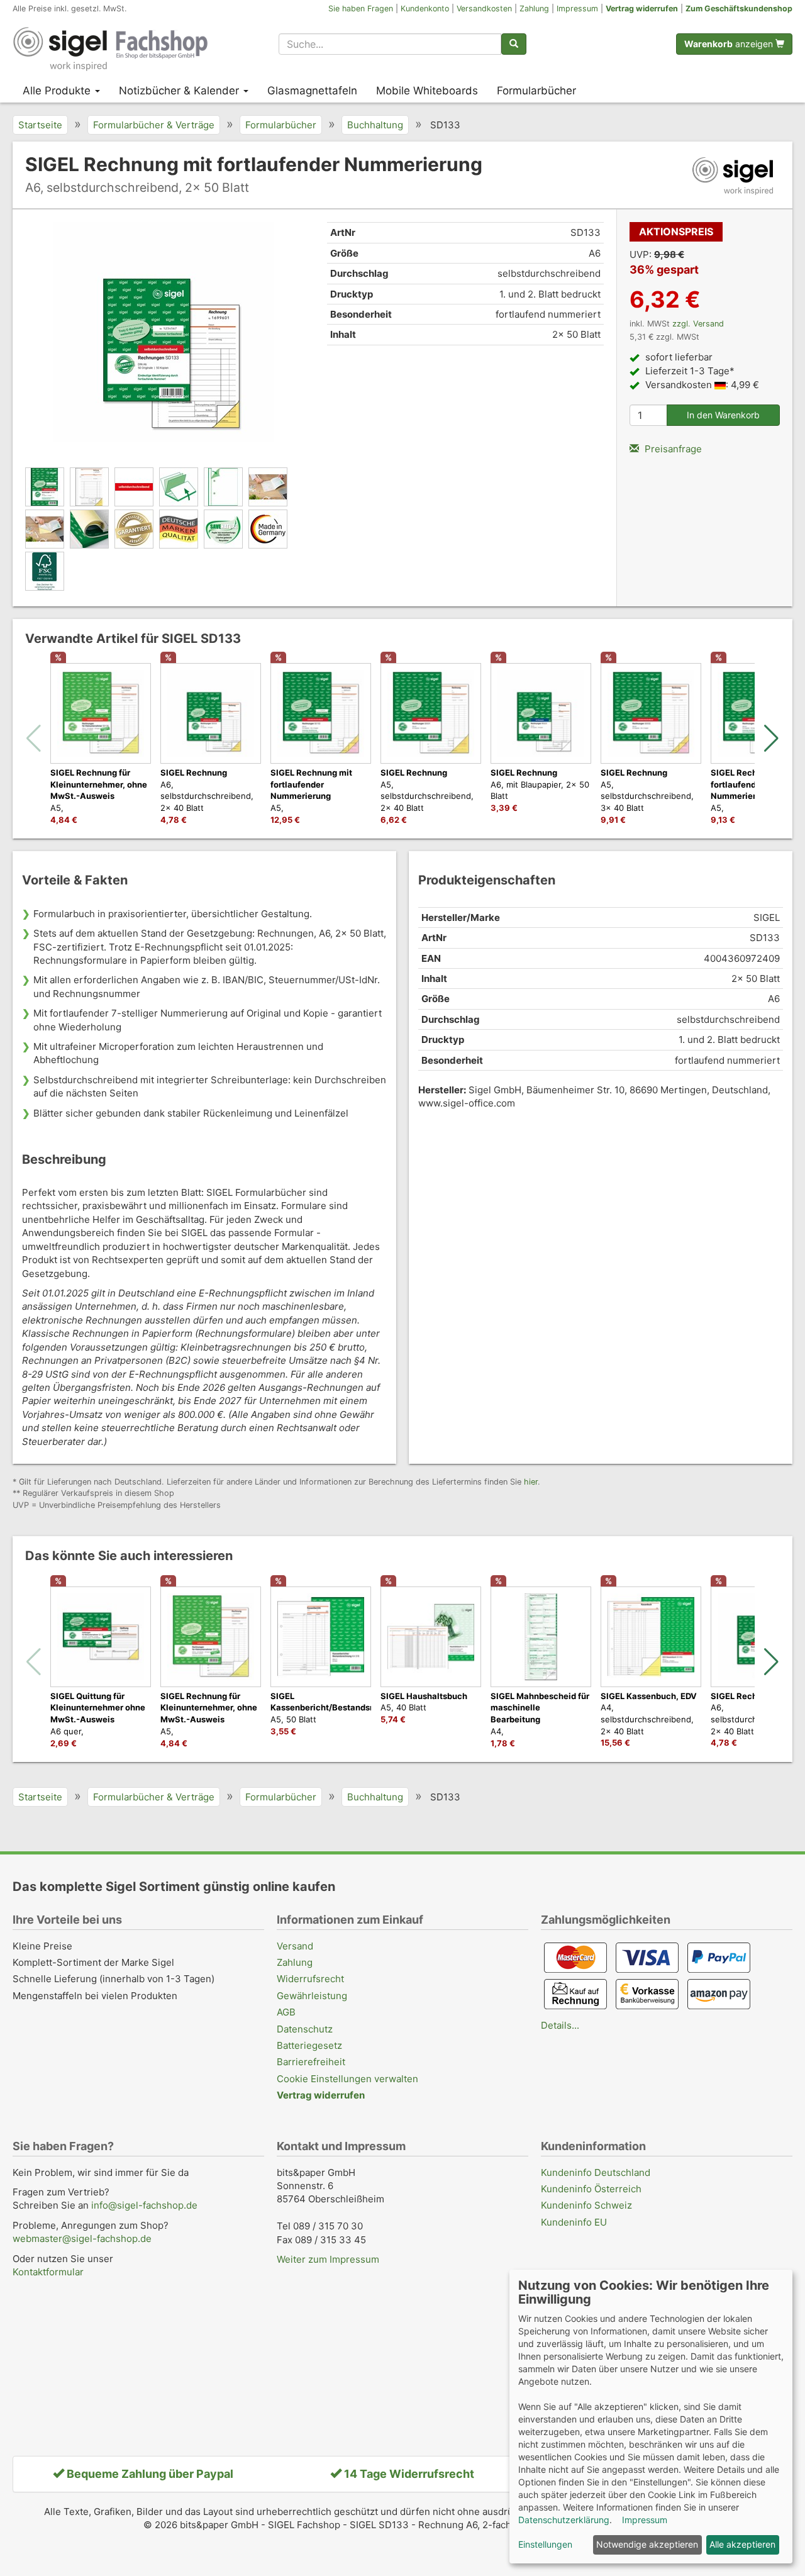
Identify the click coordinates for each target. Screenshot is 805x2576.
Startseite (40, 125)
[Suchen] (514, 44)
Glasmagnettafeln (312, 91)
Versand (295, 1946)
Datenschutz (305, 2029)
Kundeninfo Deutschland (596, 2172)
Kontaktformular (48, 2272)
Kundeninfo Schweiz (586, 2205)
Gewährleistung (312, 1996)
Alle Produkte (58, 91)
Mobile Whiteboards (427, 91)
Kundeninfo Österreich (591, 2189)
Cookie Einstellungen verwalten (347, 2079)
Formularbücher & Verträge (154, 125)
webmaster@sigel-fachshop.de (82, 2239)
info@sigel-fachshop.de (144, 2205)
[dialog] (651, 2417)
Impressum (577, 8)
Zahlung (534, 8)
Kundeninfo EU (574, 2222)
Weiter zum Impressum (328, 2259)
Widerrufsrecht (310, 1979)
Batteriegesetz (309, 2045)
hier (531, 1482)
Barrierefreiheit (311, 2062)
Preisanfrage (672, 449)
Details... (560, 2025)
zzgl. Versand (698, 324)
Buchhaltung (375, 125)
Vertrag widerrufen (642, 8)
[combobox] (390, 44)
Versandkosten (484, 8)
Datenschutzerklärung (564, 2520)
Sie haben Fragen (361, 8)
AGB (286, 2012)
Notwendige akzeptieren (647, 2544)
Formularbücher (536, 91)
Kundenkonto (425, 8)
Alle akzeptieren (742, 2544)
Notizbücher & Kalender (180, 91)
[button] (771, 739)
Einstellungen (545, 2544)
